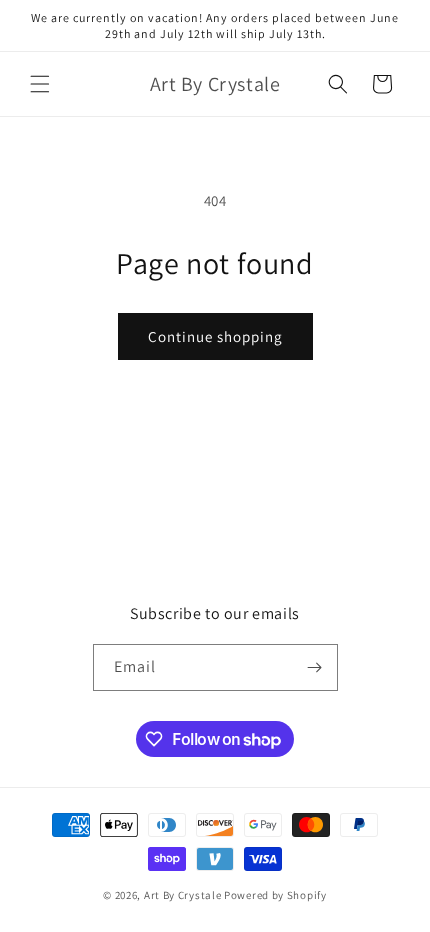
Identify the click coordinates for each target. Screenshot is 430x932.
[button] (40, 84)
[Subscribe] (315, 667)
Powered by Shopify (275, 895)
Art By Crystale (183, 895)
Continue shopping (215, 336)
